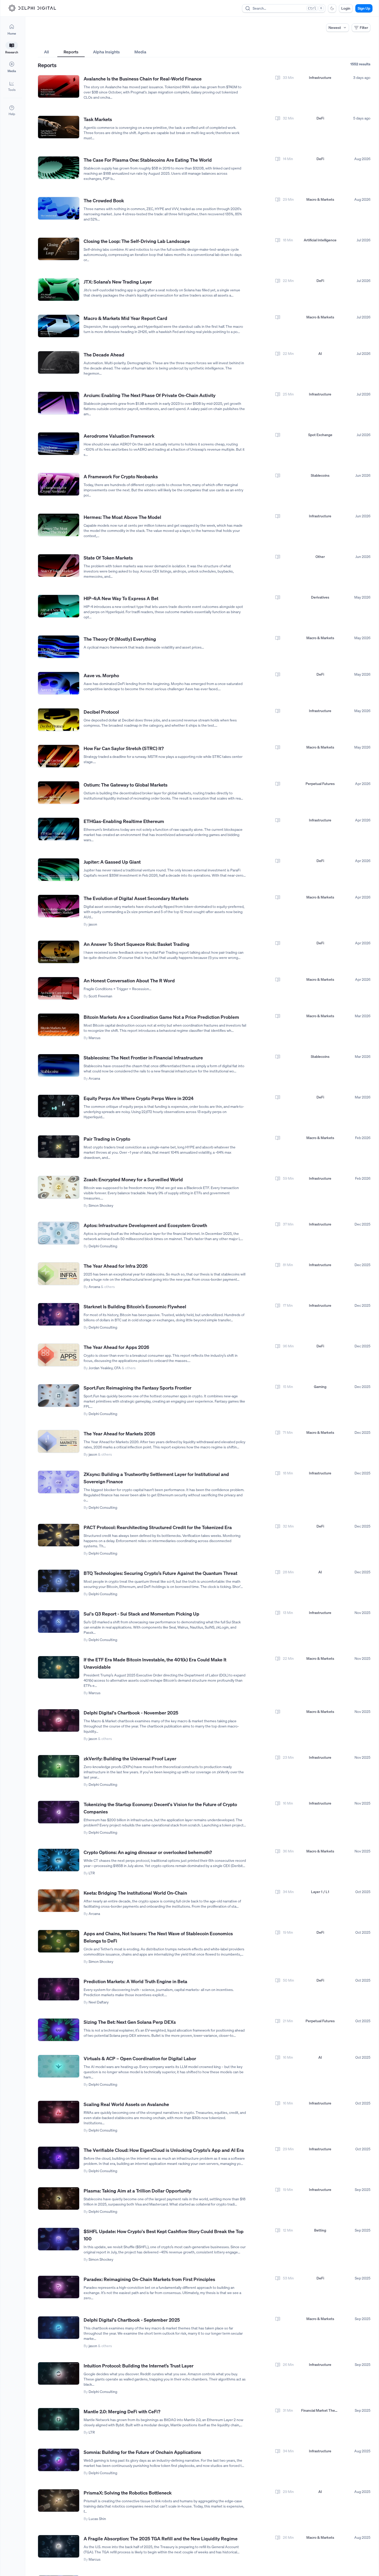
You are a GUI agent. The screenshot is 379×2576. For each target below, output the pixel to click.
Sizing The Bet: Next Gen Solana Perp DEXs (130, 2022)
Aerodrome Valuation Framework (119, 436)
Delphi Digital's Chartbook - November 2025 (131, 1713)
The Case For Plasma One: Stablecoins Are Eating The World (148, 160)
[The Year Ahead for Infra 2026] (59, 1274)
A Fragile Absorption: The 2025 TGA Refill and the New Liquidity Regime (161, 2539)
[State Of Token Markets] (59, 566)
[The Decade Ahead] (59, 363)
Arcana (94, 1078)
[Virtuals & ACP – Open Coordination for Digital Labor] (59, 2066)
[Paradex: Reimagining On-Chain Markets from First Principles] (59, 2287)
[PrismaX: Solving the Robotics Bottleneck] (59, 2501)
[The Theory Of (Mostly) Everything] (59, 647)
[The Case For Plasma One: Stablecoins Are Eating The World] (59, 168)
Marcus (95, 1038)
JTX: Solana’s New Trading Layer (118, 282)
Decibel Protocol (101, 712)
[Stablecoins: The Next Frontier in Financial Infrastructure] (59, 1066)
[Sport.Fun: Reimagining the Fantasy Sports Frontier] (59, 1396)
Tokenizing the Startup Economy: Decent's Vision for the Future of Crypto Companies (160, 1808)
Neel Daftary (99, 2002)
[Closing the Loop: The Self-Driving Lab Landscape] (59, 249)
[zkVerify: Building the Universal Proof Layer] (59, 1766)
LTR (92, 1873)
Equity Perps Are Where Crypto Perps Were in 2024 (139, 1098)
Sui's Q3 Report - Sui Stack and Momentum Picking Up (141, 1614)
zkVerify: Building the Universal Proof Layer (130, 1758)
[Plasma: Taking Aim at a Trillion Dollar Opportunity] (59, 2199)
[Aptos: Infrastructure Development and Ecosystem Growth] (59, 1233)
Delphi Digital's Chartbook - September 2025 (132, 2320)
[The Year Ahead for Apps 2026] (59, 1355)
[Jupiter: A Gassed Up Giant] (59, 870)
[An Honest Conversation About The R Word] (59, 988)
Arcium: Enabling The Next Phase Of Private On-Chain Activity (150, 395)
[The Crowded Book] (59, 208)
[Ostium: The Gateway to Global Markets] (59, 793)
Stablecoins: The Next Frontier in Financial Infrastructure (143, 1058)
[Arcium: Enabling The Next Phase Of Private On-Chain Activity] (59, 403)
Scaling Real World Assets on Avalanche (126, 2104)
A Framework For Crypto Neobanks (121, 476)
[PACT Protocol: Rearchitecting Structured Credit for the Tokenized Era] (59, 1535)
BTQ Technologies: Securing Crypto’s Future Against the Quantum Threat (160, 1573)
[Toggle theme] (332, 8)
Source (269, 42)
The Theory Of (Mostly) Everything (120, 639)
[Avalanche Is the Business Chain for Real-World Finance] (59, 87)
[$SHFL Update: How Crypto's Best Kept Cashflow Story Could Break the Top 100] (59, 2239)
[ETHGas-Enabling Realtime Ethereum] (59, 829)
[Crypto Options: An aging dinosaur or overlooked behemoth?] (59, 1860)
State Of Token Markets (108, 558)
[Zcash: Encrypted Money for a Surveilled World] (59, 1187)
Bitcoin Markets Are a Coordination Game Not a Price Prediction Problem (161, 1017)
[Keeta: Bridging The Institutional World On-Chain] (59, 1901)
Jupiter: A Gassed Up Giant (112, 862)
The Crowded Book (104, 200)
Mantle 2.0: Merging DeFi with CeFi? (122, 2411)
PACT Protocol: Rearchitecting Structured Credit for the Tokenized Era (158, 1527)
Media (140, 52)
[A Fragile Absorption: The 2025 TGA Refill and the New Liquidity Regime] (59, 2546)
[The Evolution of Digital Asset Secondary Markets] (59, 906)
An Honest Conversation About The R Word (129, 981)
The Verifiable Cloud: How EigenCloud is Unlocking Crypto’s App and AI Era (164, 2150)
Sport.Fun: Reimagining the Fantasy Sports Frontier (138, 1388)
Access (44, 42)
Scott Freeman (100, 996)
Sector (156, 42)
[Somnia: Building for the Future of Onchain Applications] (59, 2460)
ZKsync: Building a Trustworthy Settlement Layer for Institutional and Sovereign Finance (156, 1478)
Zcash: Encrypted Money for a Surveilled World (133, 1179)
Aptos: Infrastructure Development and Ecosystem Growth (145, 1225)
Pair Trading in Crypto (107, 1139)
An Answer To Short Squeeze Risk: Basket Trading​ (136, 944)
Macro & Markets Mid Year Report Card (125, 318)
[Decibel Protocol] (59, 720)
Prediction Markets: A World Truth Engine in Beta (135, 1981)
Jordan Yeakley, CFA (105, 1368)
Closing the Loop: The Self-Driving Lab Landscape (137, 241)
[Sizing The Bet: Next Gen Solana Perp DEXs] (59, 2030)
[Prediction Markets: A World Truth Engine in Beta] (59, 1989)
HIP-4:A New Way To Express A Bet (121, 598)
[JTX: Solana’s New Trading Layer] (59, 290)
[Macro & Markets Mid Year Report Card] (59, 326)
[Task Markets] (59, 127)
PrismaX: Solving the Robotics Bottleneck (128, 2493)
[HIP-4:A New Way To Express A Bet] (59, 606)
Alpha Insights (106, 52)
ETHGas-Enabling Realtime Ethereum (124, 821)
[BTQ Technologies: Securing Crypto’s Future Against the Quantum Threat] (59, 1581)
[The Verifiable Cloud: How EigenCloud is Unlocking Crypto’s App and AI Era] (59, 2158)
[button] (12, 86)
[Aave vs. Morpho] (59, 683)
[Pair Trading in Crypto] (59, 1147)
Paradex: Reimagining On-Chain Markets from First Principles (149, 2279)
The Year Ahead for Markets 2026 (119, 1434)
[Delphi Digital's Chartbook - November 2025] (59, 1721)
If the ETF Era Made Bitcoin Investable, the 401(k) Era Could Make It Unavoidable (155, 1663)
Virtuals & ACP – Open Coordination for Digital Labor (140, 2058)
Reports (71, 52)
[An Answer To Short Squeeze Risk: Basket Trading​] (59, 952)
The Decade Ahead (104, 355)
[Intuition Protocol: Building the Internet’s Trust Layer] (59, 2374)
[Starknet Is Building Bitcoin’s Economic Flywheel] (59, 1314)
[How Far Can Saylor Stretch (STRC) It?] (59, 756)
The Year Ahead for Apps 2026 (116, 1347)
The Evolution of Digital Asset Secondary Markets (136, 898)
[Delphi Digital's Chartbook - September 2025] (59, 2328)
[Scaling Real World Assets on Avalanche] (59, 2112)
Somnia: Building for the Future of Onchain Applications (142, 2452)
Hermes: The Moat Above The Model (122, 517)
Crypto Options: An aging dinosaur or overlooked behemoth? (148, 1852)
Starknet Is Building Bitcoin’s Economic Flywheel (135, 1306)
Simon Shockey (101, 1205)
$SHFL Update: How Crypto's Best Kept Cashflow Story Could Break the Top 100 (164, 2235)
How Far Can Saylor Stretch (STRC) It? (124, 748)
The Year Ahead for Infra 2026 (116, 1266)
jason (93, 924)
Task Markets (98, 119)
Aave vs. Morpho (101, 675)
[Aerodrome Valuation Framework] (59, 444)
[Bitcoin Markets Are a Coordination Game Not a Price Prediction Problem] (59, 1025)
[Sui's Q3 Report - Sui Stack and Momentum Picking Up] (59, 1622)
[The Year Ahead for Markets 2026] (59, 1441)
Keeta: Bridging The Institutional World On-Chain (135, 1893)
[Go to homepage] (32, 8)
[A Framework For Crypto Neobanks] (59, 484)
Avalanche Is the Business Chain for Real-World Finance (143, 79)
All (46, 52)
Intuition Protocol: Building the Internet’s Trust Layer (139, 2366)
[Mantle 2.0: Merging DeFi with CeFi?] (59, 2419)
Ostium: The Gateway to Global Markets (126, 785)
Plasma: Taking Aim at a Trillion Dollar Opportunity (137, 2191)
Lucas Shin (97, 2519)
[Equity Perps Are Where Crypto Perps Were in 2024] (59, 1106)
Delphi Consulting (103, 1246)
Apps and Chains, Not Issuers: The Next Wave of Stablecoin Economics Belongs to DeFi (158, 1937)
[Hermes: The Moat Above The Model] (59, 525)
